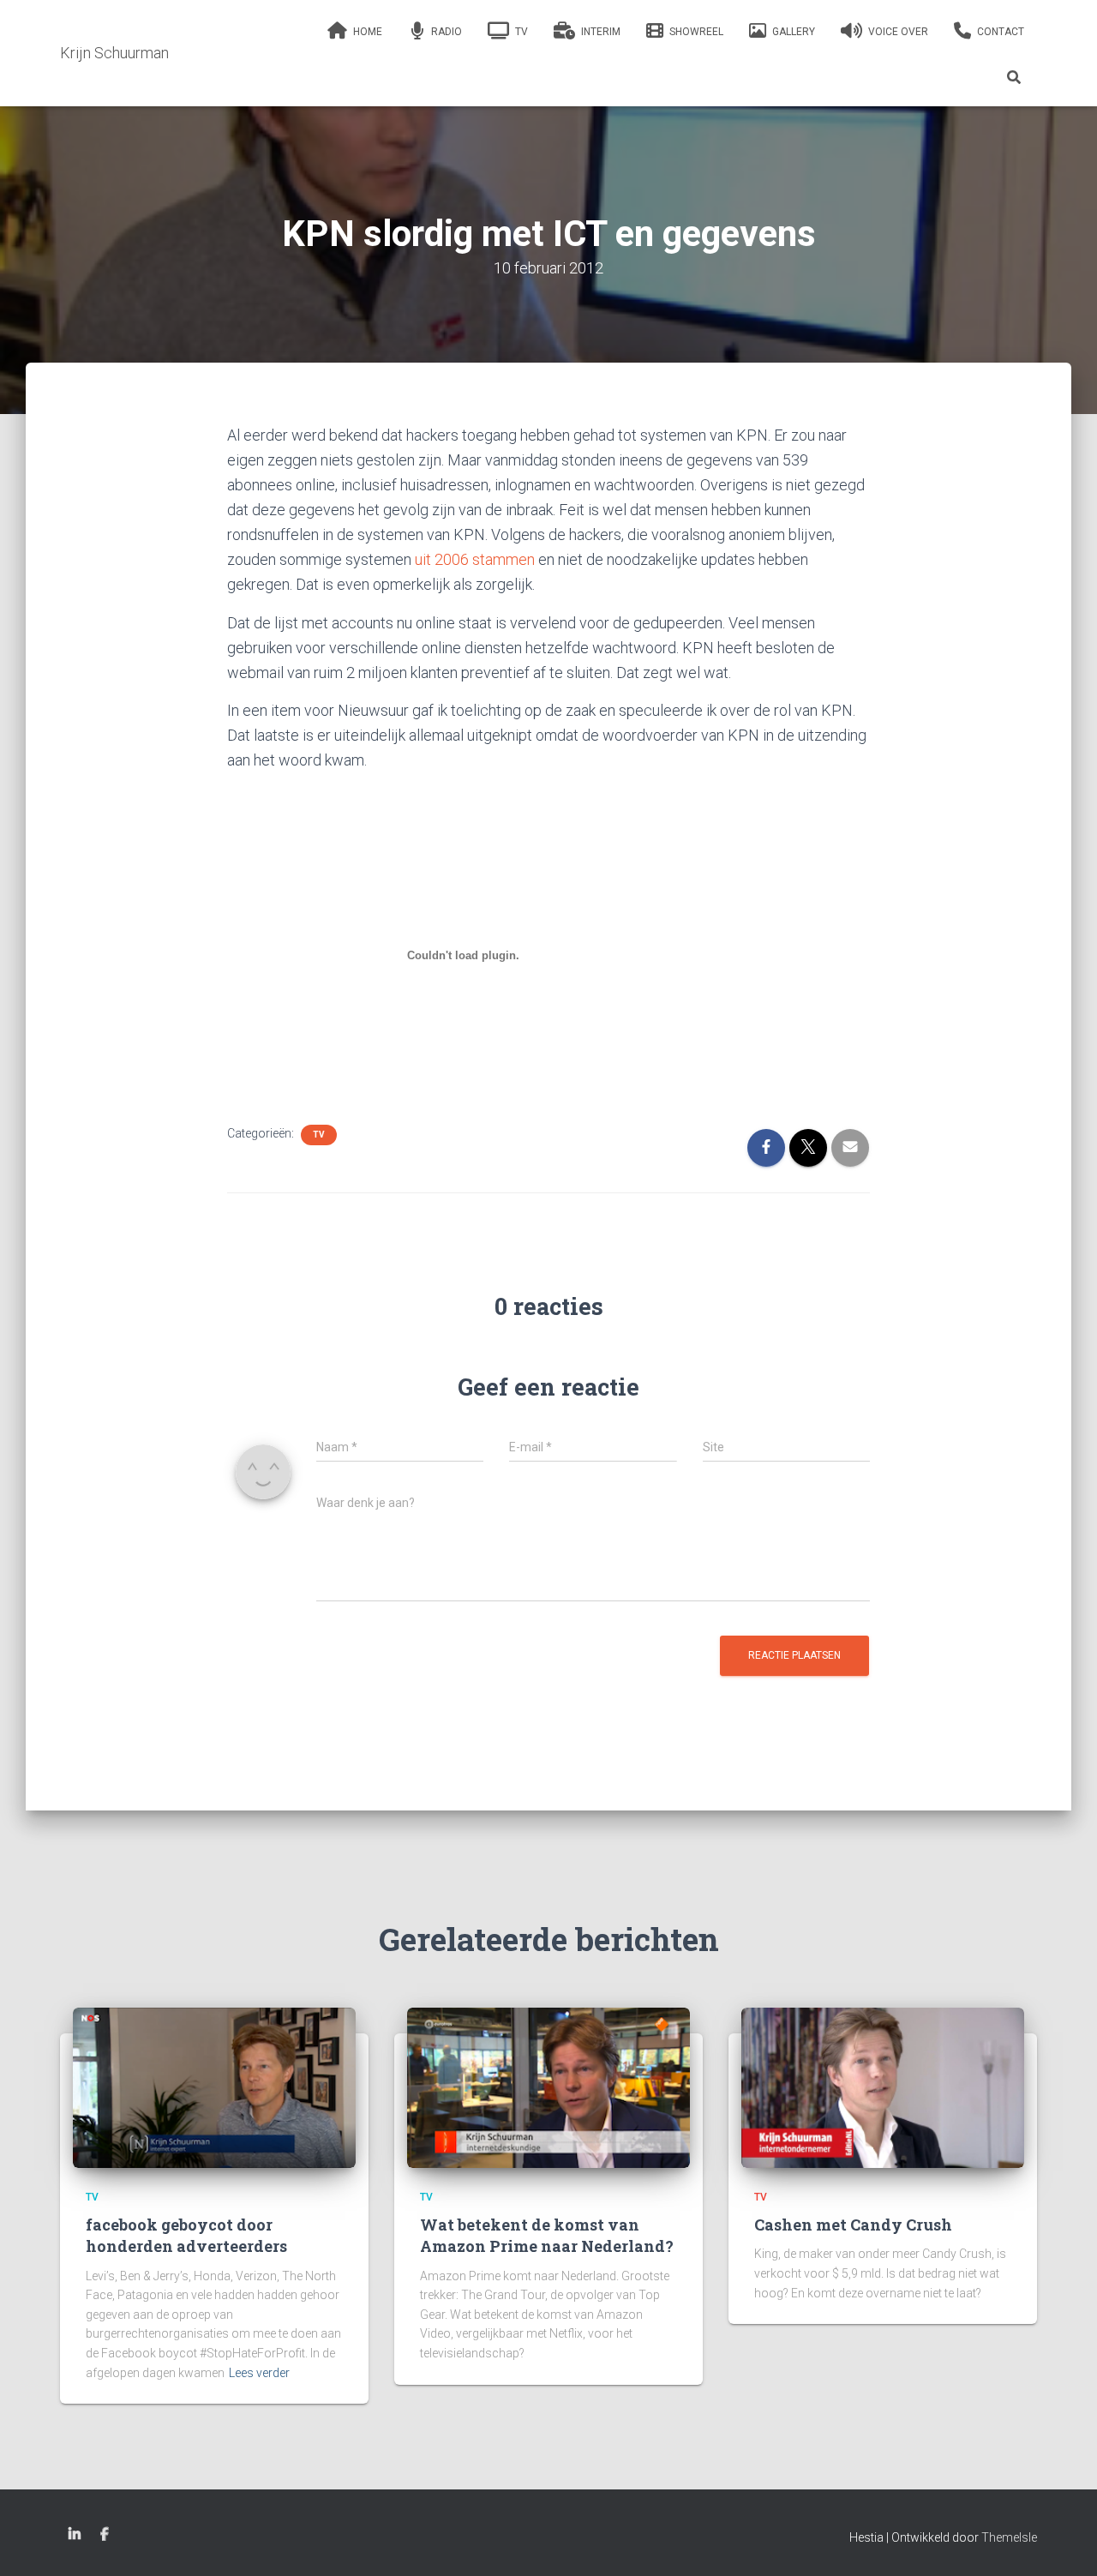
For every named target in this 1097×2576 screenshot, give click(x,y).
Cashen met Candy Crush (853, 2225)
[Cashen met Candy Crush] (883, 2087)
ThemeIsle (1009, 2537)
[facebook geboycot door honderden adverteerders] (214, 2087)
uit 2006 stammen (475, 559)
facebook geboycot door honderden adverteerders (186, 2235)
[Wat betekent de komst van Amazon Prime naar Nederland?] (548, 2087)
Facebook (105, 2535)
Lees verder (259, 2373)
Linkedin (75, 2535)
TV (319, 1135)
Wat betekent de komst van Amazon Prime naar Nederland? (547, 2235)
